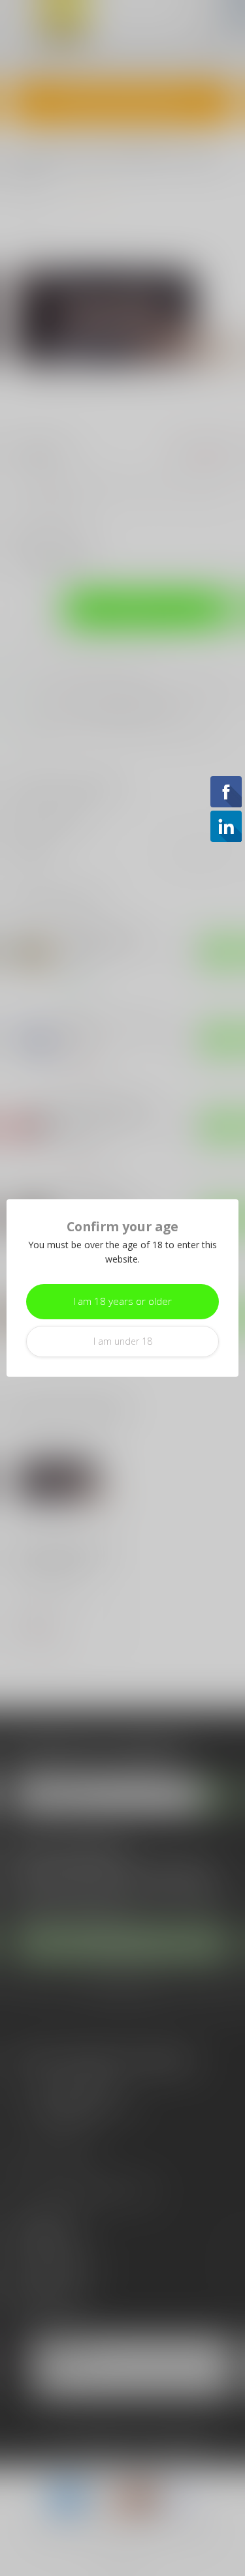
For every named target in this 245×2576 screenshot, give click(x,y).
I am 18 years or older (122, 1301)
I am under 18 (123, 1341)
